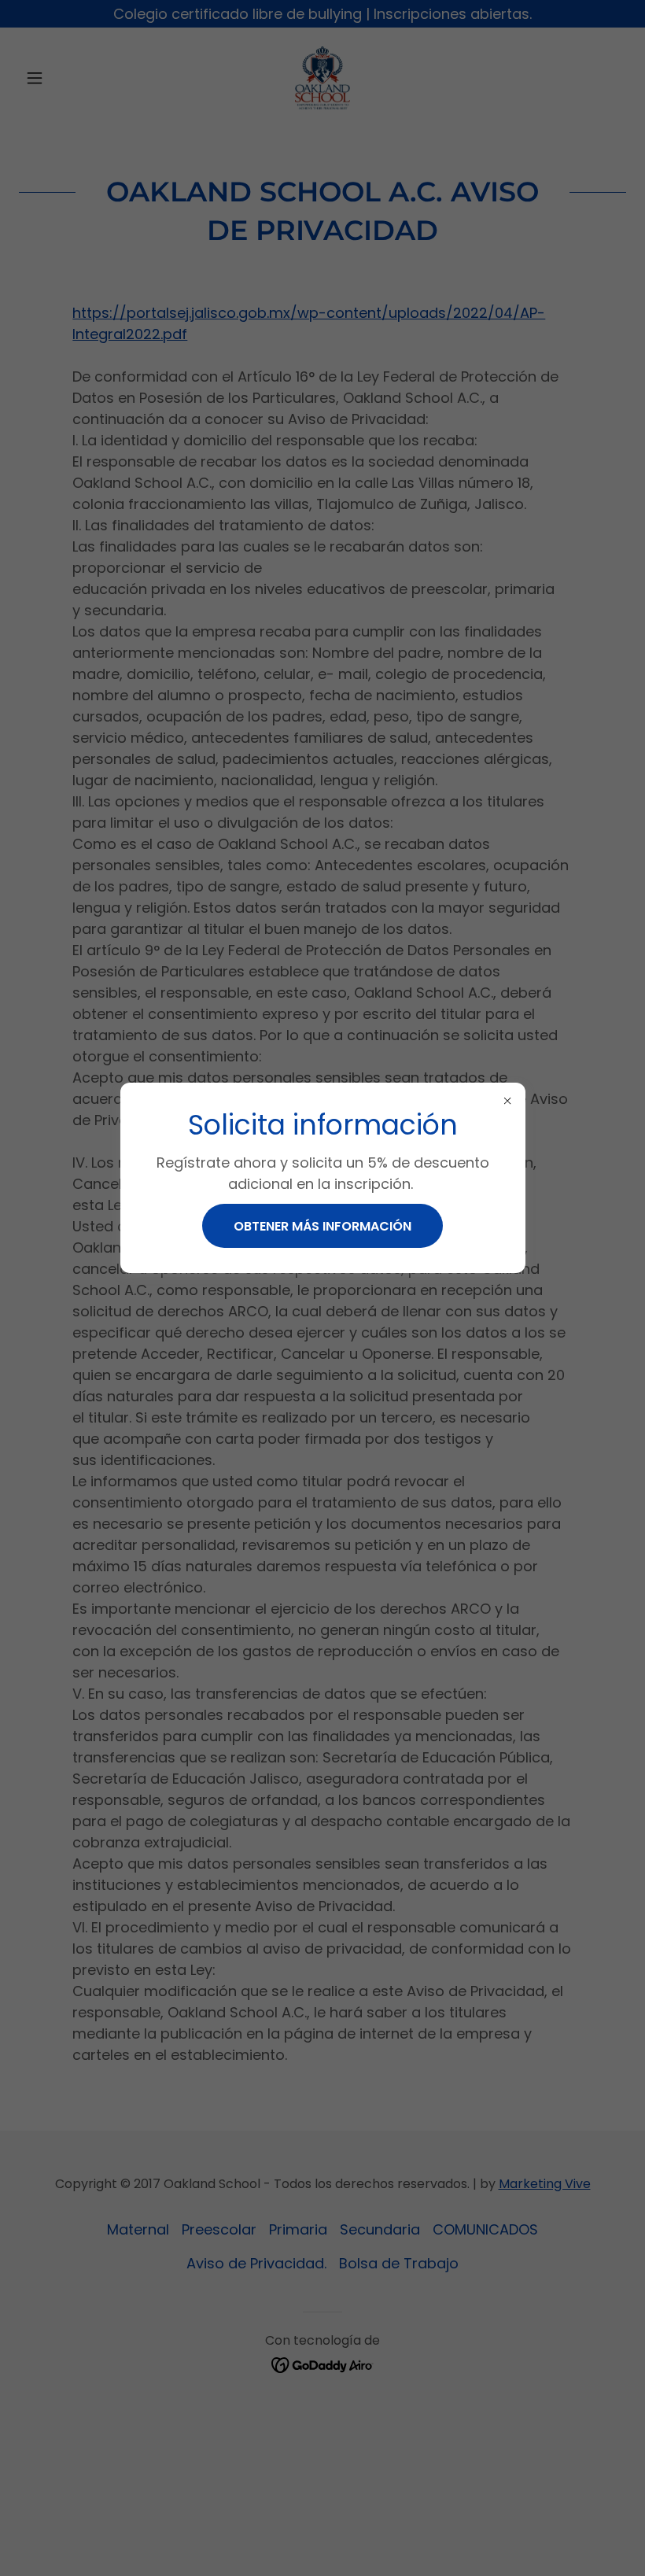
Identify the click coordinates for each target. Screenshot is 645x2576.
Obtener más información (322, 1226)
